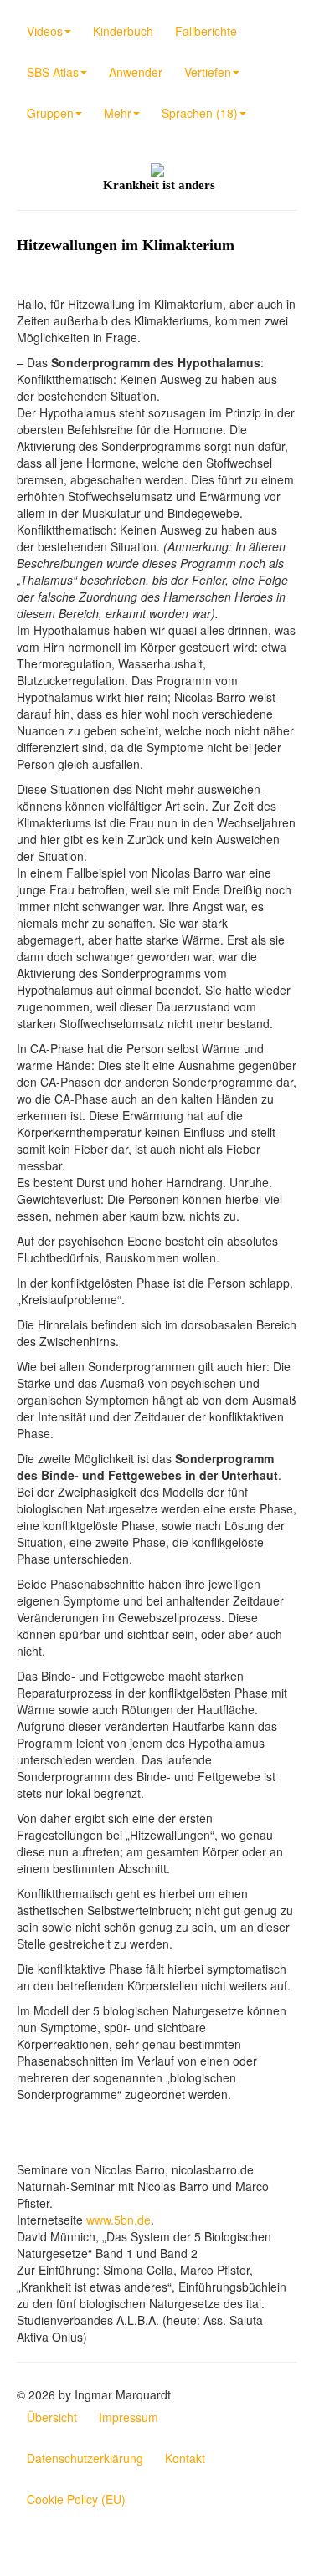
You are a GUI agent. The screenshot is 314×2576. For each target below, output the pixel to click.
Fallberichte (206, 31)
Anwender (136, 72)
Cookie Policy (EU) (76, 2499)
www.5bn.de (118, 2220)
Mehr (118, 113)
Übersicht (52, 2417)
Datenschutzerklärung (85, 2458)
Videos (45, 31)
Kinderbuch (123, 31)
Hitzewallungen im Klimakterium (126, 245)
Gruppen (50, 113)
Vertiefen (208, 72)
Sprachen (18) (200, 113)
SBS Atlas (53, 72)
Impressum (129, 2417)
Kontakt (185, 2458)
